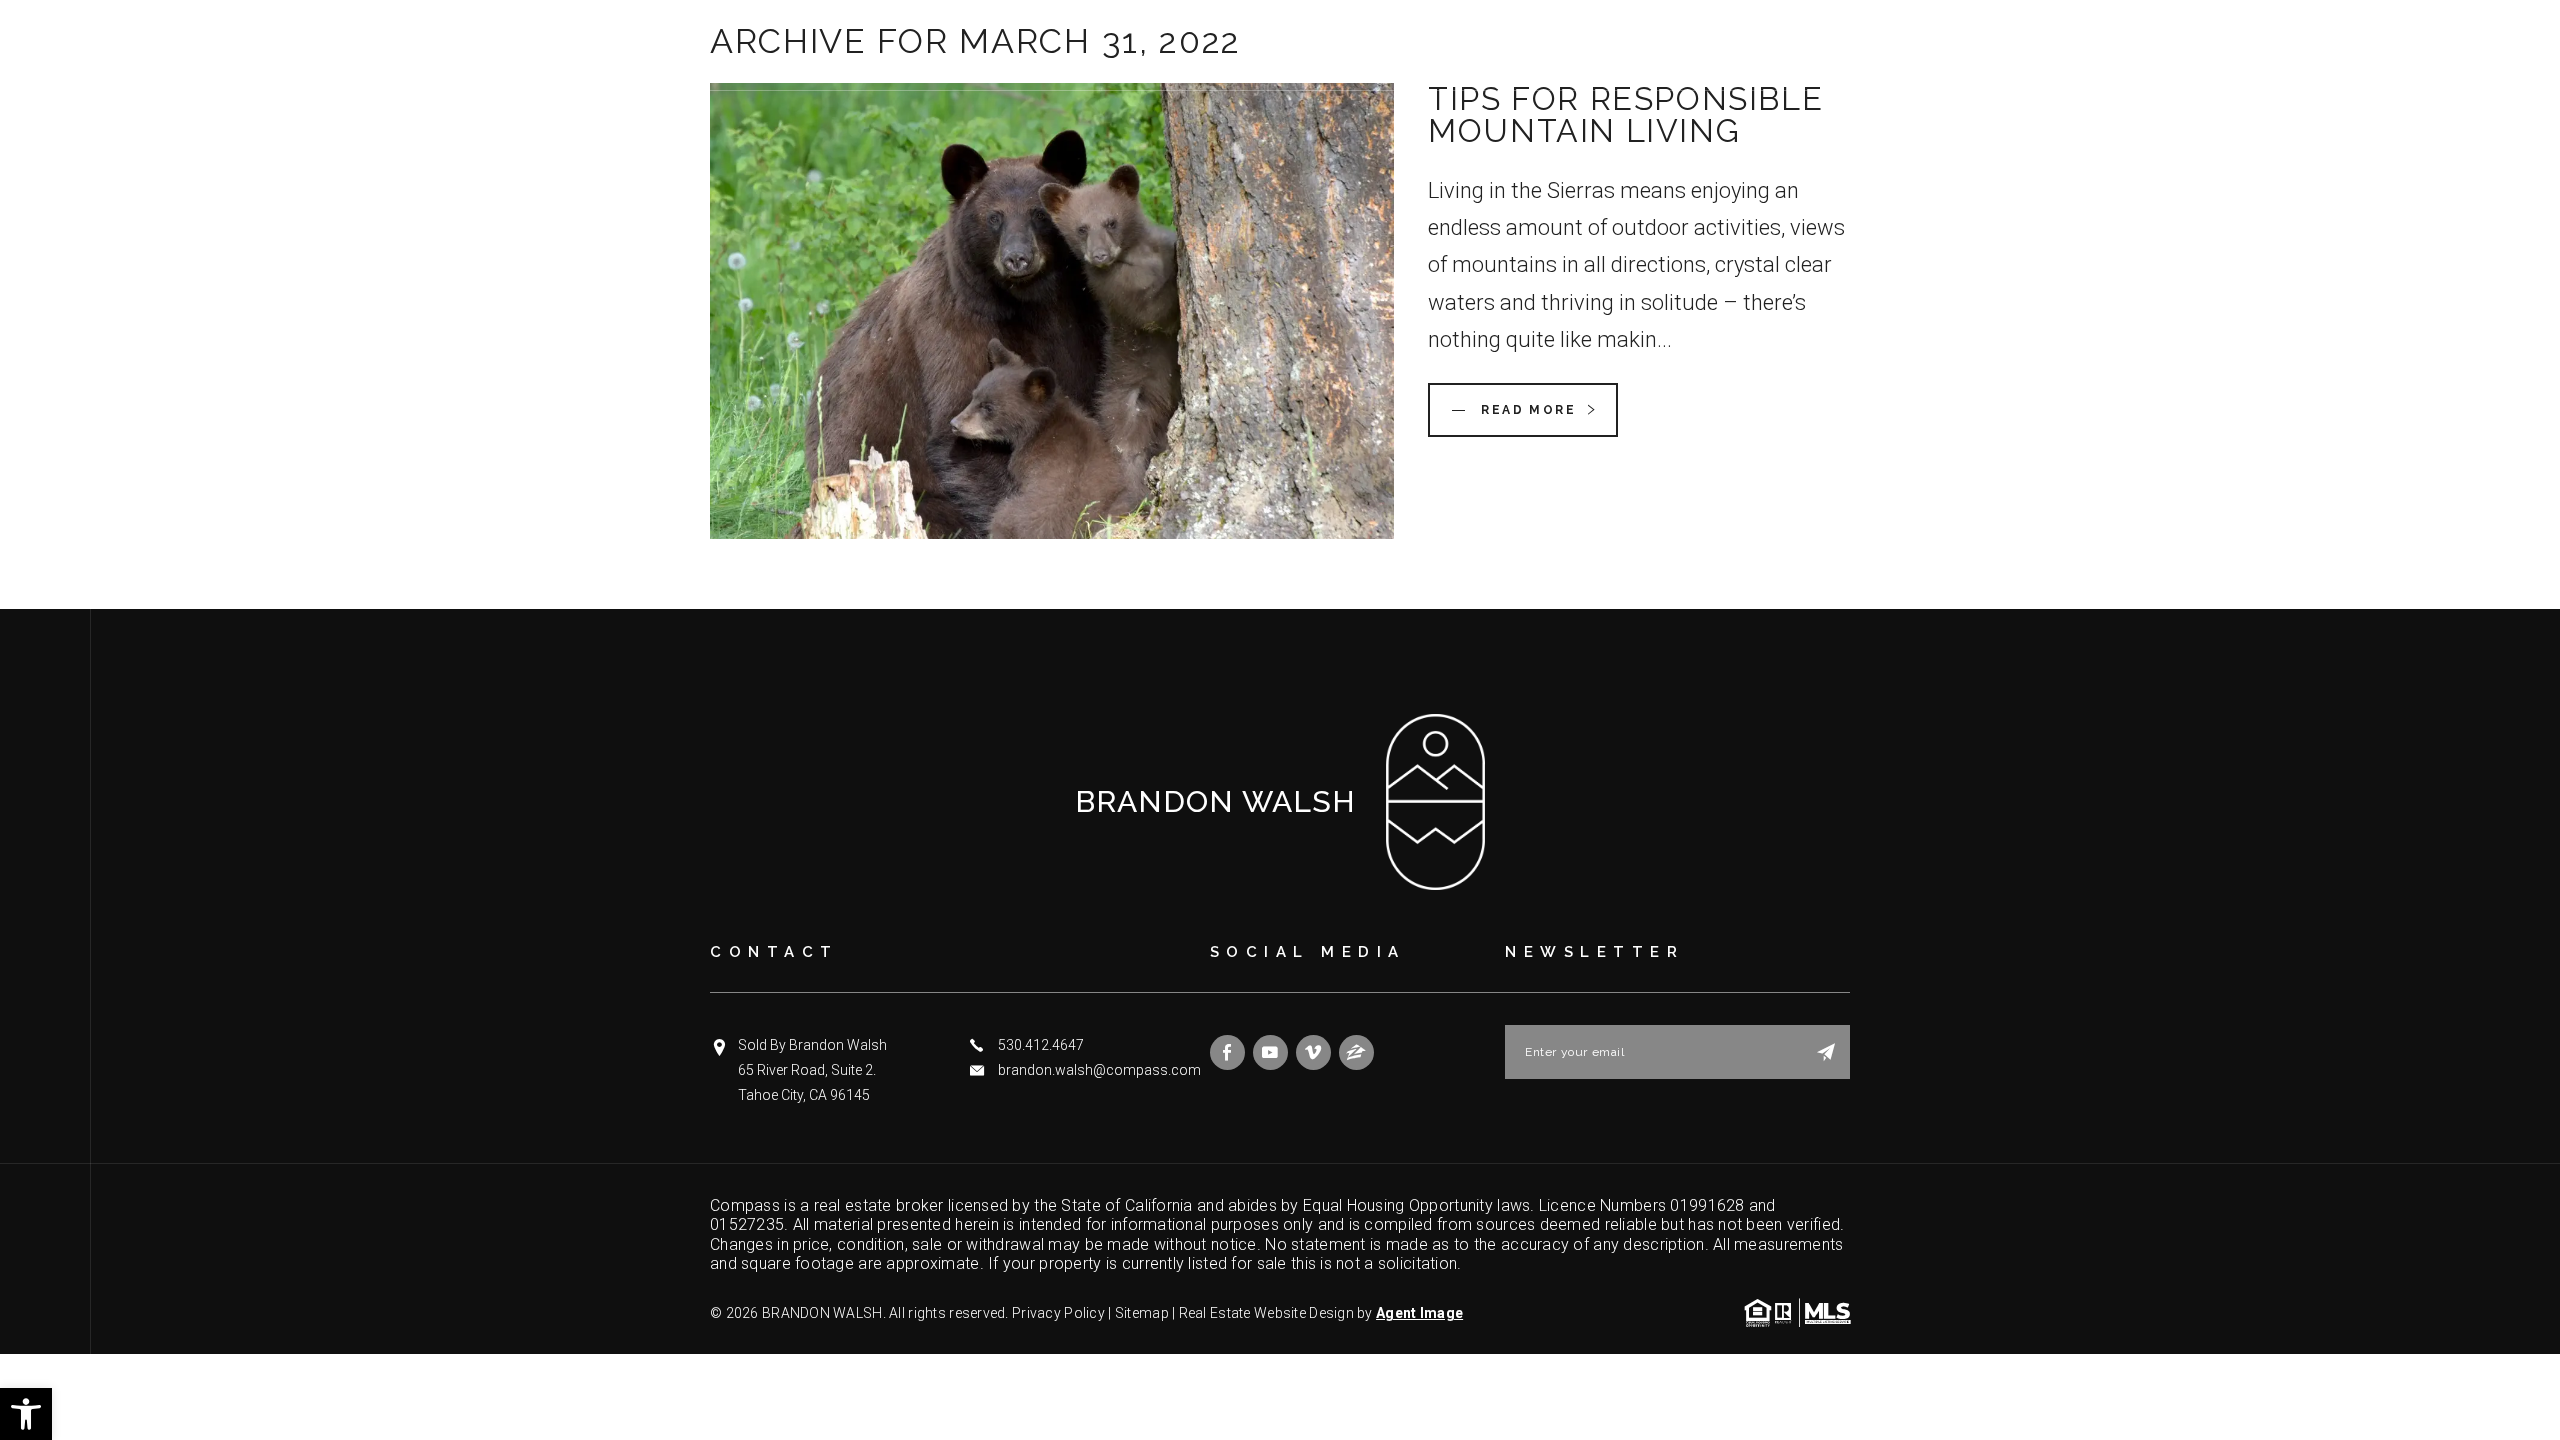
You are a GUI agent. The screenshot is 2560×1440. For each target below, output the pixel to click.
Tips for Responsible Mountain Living (1625, 114)
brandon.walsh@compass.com (1099, 1070)
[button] (26, 1414)
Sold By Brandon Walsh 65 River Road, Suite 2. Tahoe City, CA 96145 (812, 1070)
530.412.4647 (1041, 1045)
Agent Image (1419, 1313)
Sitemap (1142, 1313)
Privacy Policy (1058, 1313)
